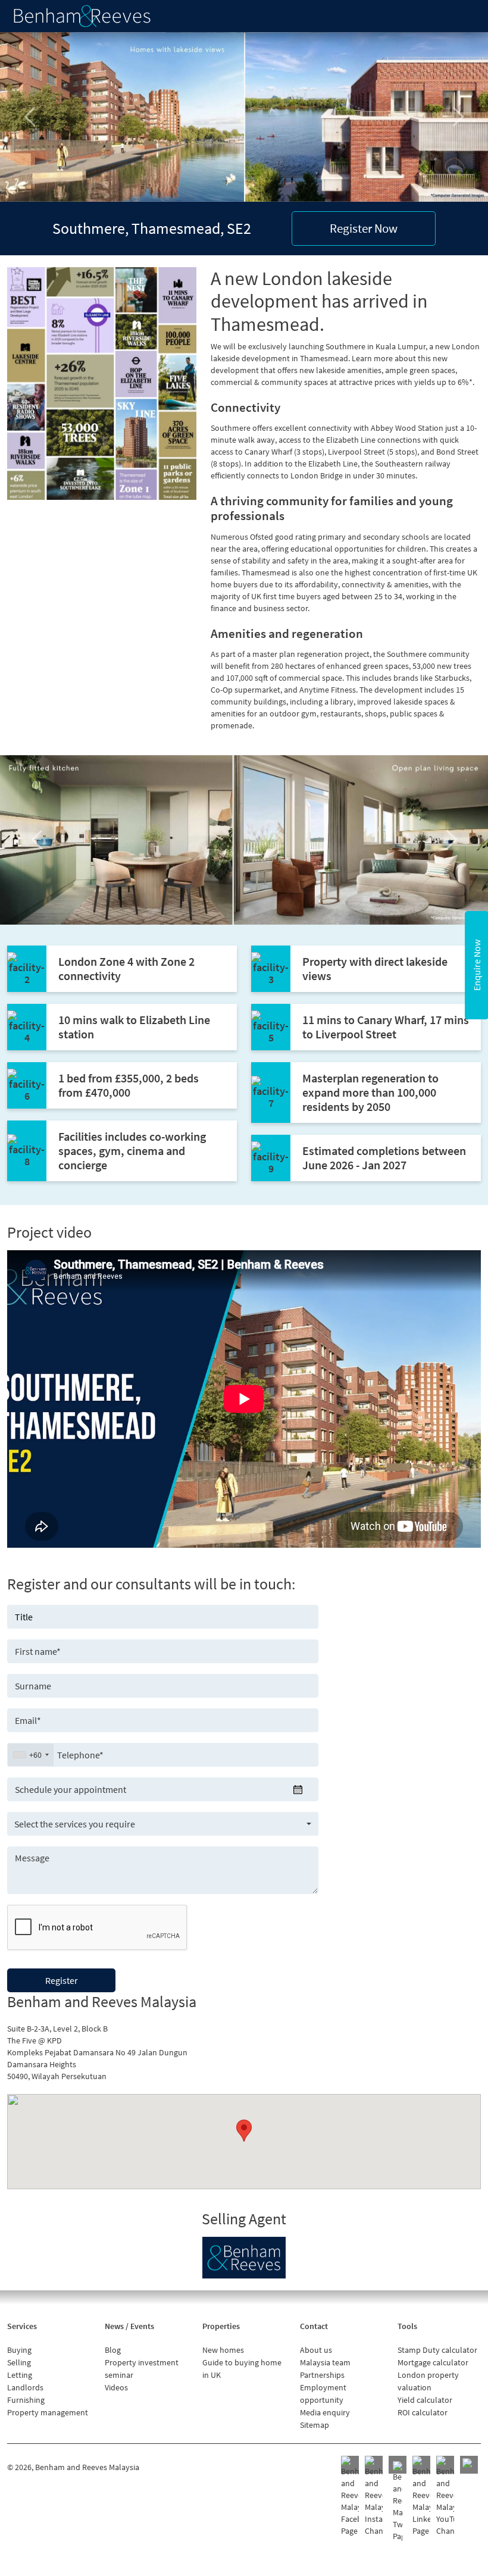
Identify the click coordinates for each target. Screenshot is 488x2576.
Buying (19, 2350)
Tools (407, 2326)
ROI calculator (423, 2412)
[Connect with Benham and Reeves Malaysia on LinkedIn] (421, 2496)
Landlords (25, 2387)
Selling (19, 2362)
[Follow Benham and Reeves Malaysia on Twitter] (398, 2502)
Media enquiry (325, 2412)
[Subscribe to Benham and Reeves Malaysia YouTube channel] (445, 2496)
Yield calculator (425, 2400)
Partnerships (322, 2375)
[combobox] (31, 1755)
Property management (48, 2412)
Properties (221, 2326)
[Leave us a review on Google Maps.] (469, 2465)
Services (22, 2326)
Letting (20, 2375)
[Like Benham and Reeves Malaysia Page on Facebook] (350, 2496)
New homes (223, 2350)
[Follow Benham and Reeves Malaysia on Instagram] (374, 2496)
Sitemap (315, 2425)
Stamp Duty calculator (437, 2350)
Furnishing (26, 2400)
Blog (113, 2350)
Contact (314, 2326)
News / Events (129, 2326)
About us (316, 2350)
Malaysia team (325, 2362)
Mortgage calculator (433, 2362)
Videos (116, 2387)
